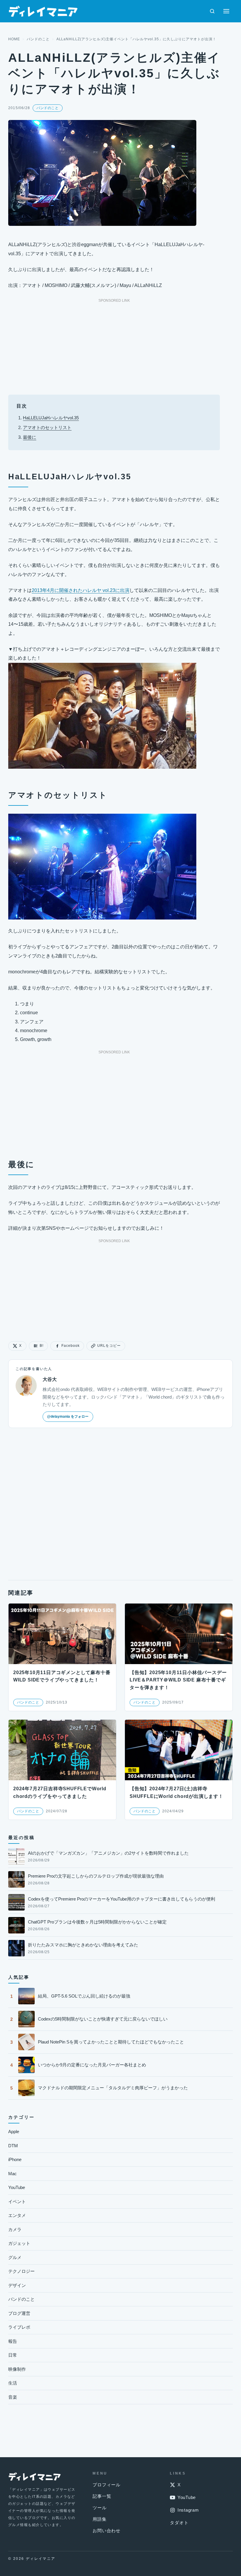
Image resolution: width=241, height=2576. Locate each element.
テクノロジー (21, 2271)
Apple (14, 2132)
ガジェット (19, 2243)
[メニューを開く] (226, 11)
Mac (12, 2174)
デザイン (17, 2285)
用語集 (99, 2519)
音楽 (13, 2397)
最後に (30, 437)
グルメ (15, 2257)
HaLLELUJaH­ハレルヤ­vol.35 (51, 418)
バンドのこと (38, 39)
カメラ (15, 2229)
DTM (13, 2146)
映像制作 (17, 2369)
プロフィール (107, 2485)
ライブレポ (19, 2327)
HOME (14, 39)
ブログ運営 (19, 2313)
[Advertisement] (114, 345)
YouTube (17, 2187)
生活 (13, 2383)
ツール (99, 2508)
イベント (17, 2202)
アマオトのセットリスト (47, 427)
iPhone (15, 2159)
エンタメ (17, 2215)
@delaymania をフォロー (68, 1417)
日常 (13, 2355)
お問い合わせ (107, 2531)
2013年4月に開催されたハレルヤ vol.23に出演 (81, 590)
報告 (13, 2341)
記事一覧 (102, 2496)
